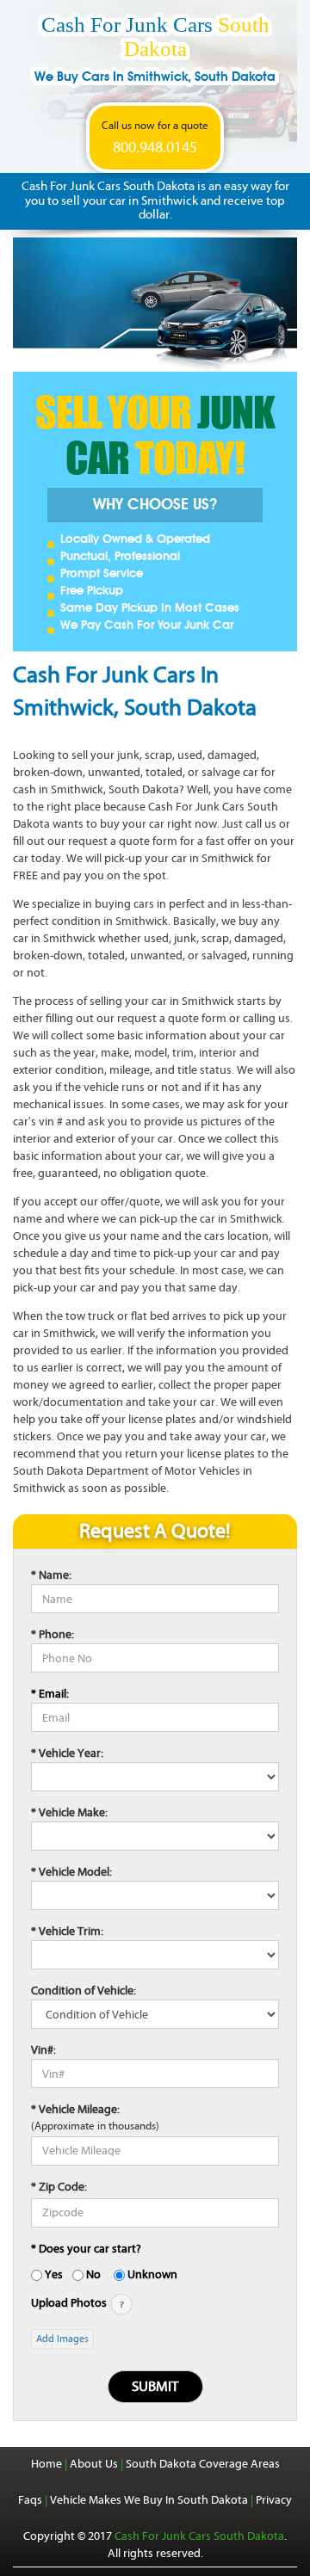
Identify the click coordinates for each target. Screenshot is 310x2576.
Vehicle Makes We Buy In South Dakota (149, 2500)
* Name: (51, 1575)
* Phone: (53, 1634)
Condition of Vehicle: (84, 1991)
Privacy (274, 2500)
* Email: (50, 1694)
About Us (94, 2464)
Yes (54, 2274)
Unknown (152, 2274)
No (93, 2274)
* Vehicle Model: (71, 1872)
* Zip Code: (59, 2187)
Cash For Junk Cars (155, 49)
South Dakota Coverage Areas (203, 2464)
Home (46, 2464)
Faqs (30, 2500)
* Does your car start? (86, 2249)
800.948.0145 (155, 148)
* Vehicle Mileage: (75, 2109)
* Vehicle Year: (67, 1753)
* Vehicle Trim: (67, 1931)
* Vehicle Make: (69, 1812)
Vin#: (43, 2050)
